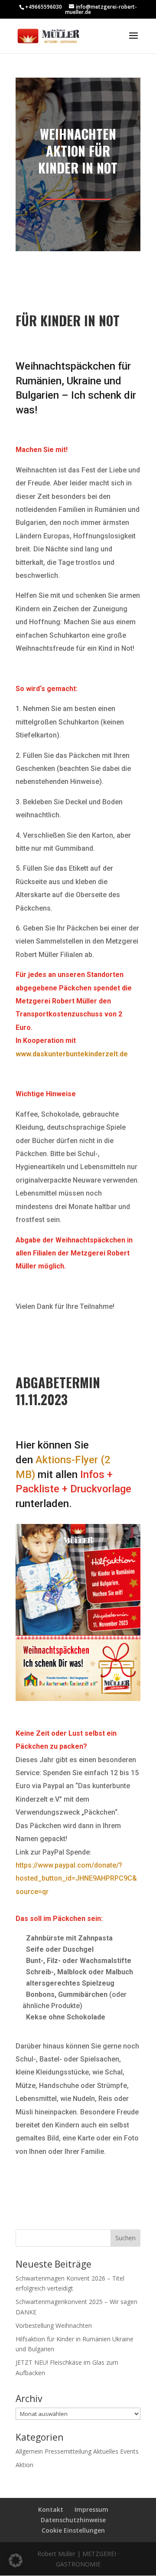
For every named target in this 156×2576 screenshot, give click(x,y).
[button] (16, 2560)
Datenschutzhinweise (73, 2520)
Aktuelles (106, 2451)
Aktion (24, 2465)
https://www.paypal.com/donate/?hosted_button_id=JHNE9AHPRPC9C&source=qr (76, 1878)
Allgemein (29, 2451)
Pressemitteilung (68, 2451)
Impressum (91, 2509)
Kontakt (51, 2509)
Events (129, 2451)
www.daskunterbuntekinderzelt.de (72, 1054)
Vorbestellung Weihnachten (54, 2325)
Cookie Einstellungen (73, 2530)
